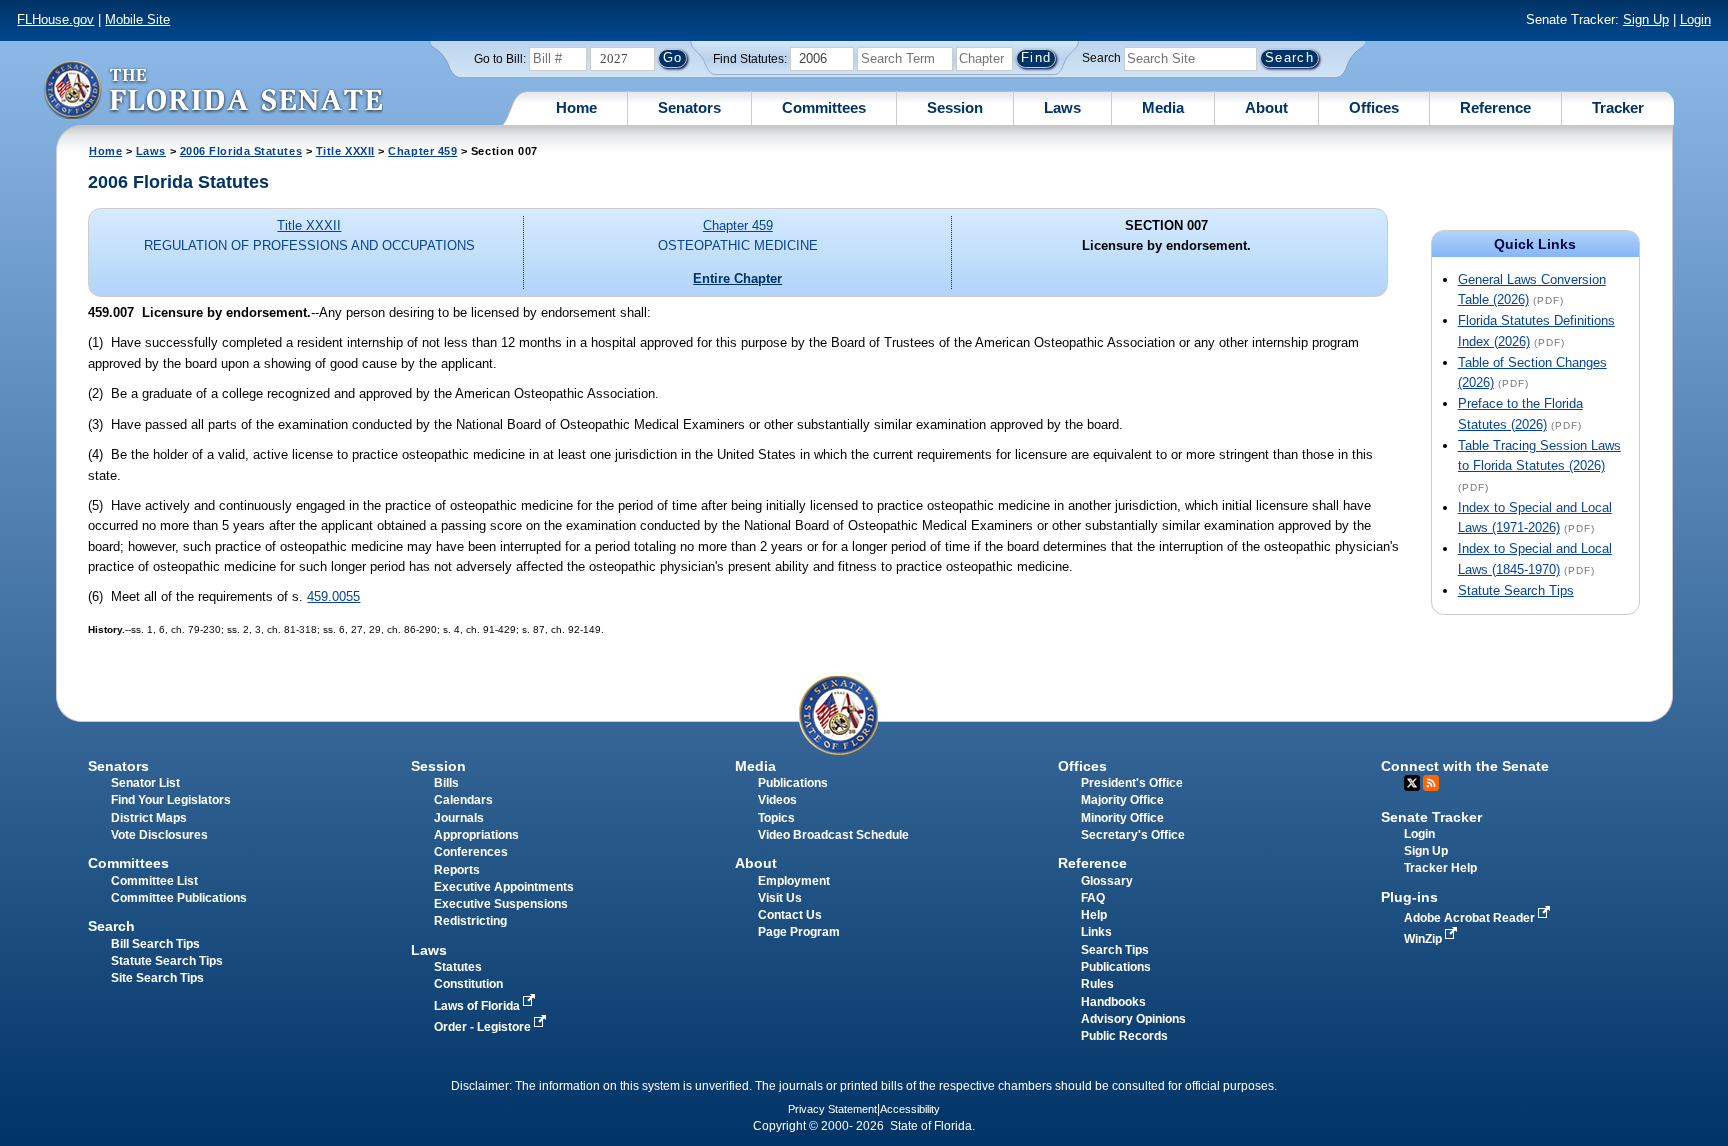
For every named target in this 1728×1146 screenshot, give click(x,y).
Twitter (1412, 783)
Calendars (463, 800)
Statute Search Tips (1516, 590)
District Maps (149, 818)
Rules (1097, 984)
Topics (776, 818)
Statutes (458, 967)
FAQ (1093, 898)
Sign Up (1646, 19)
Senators (689, 107)
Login (1695, 19)
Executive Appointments (504, 887)
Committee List (154, 881)
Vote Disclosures (159, 835)
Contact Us (790, 915)
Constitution (468, 984)
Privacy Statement (832, 1109)
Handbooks (1113, 1002)
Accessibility (910, 1109)
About (1266, 107)
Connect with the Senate (1465, 766)
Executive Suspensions (501, 904)
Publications (793, 783)
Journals (459, 818)
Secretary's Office (1133, 835)
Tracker (1618, 107)
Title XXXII (345, 151)
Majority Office (1122, 800)
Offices (1374, 107)
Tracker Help (1440, 868)
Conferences (471, 852)
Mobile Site (137, 19)
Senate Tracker (1431, 817)
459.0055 (333, 596)
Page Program (799, 932)
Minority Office (1122, 818)
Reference (1495, 107)
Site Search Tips (157, 978)
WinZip (1424, 939)
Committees (824, 107)
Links (1096, 932)
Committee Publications (179, 898)
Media (1163, 107)
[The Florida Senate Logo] (213, 89)
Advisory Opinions (1133, 1019)
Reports (457, 870)
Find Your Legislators (171, 800)
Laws (1062, 107)
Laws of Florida (478, 1006)
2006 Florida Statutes (241, 151)
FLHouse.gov (55, 19)
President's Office (1132, 783)
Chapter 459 (422, 151)
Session (955, 107)
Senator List (145, 783)
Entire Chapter (737, 278)
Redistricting (470, 921)
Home (576, 107)
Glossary (1107, 881)
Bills (446, 783)
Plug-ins (1409, 897)
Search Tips (1115, 950)
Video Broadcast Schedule (833, 835)
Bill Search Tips (155, 944)
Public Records (1124, 1036)
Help (1094, 915)
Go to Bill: (500, 59)
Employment (794, 881)
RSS (1431, 783)
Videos (777, 800)
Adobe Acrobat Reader (1471, 918)
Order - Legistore (484, 1027)
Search (1101, 58)
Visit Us (780, 898)
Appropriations (476, 835)
